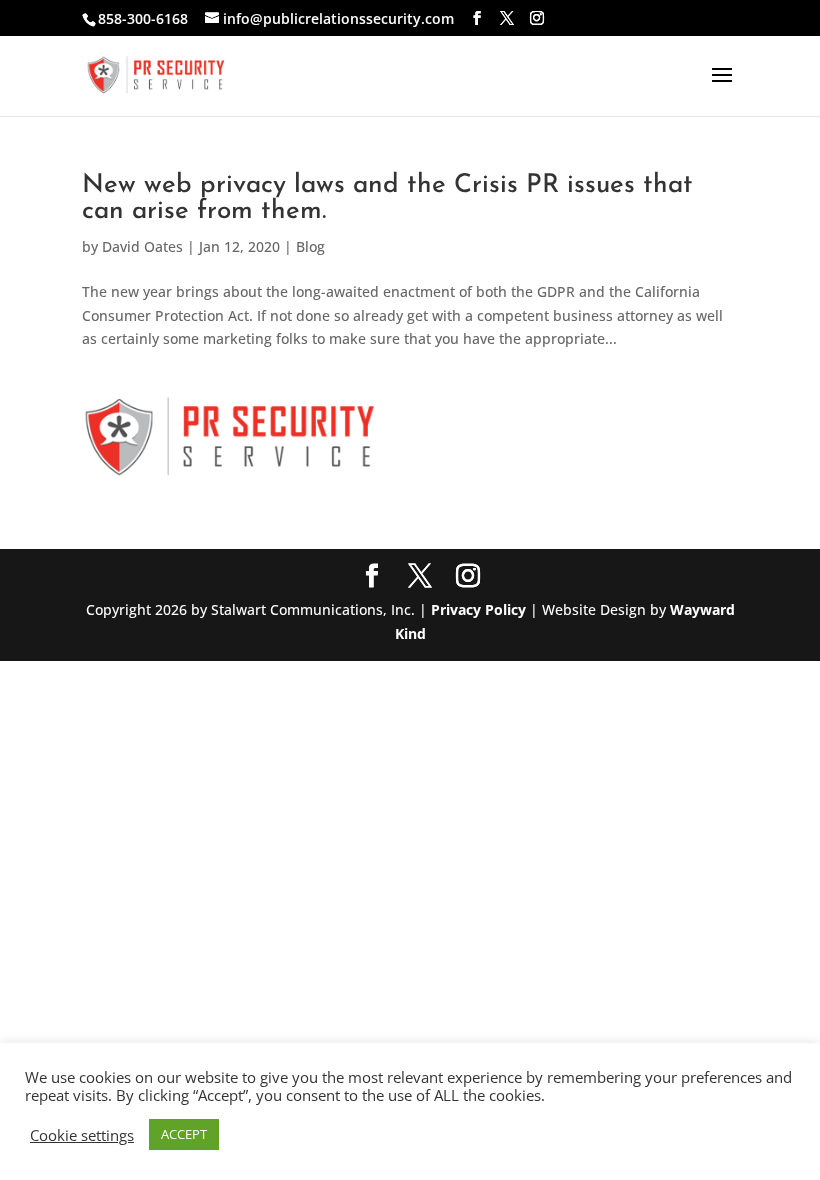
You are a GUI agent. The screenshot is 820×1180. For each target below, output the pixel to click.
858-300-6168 (143, 18)
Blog (310, 246)
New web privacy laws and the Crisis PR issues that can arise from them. (387, 198)
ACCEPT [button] (184, 1134)
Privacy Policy (478, 609)
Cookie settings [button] (82, 1135)
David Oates (142, 246)
